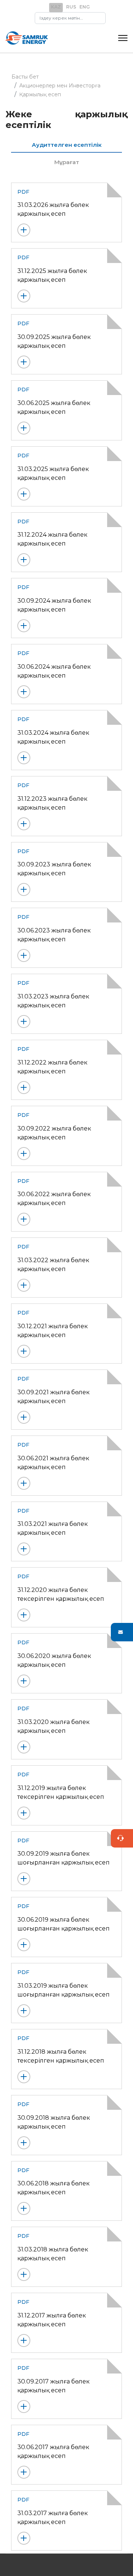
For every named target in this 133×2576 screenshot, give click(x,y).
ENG (85, 7)
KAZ (56, 7)
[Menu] (123, 38)
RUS (71, 7)
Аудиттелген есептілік (67, 145)
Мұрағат (67, 162)
